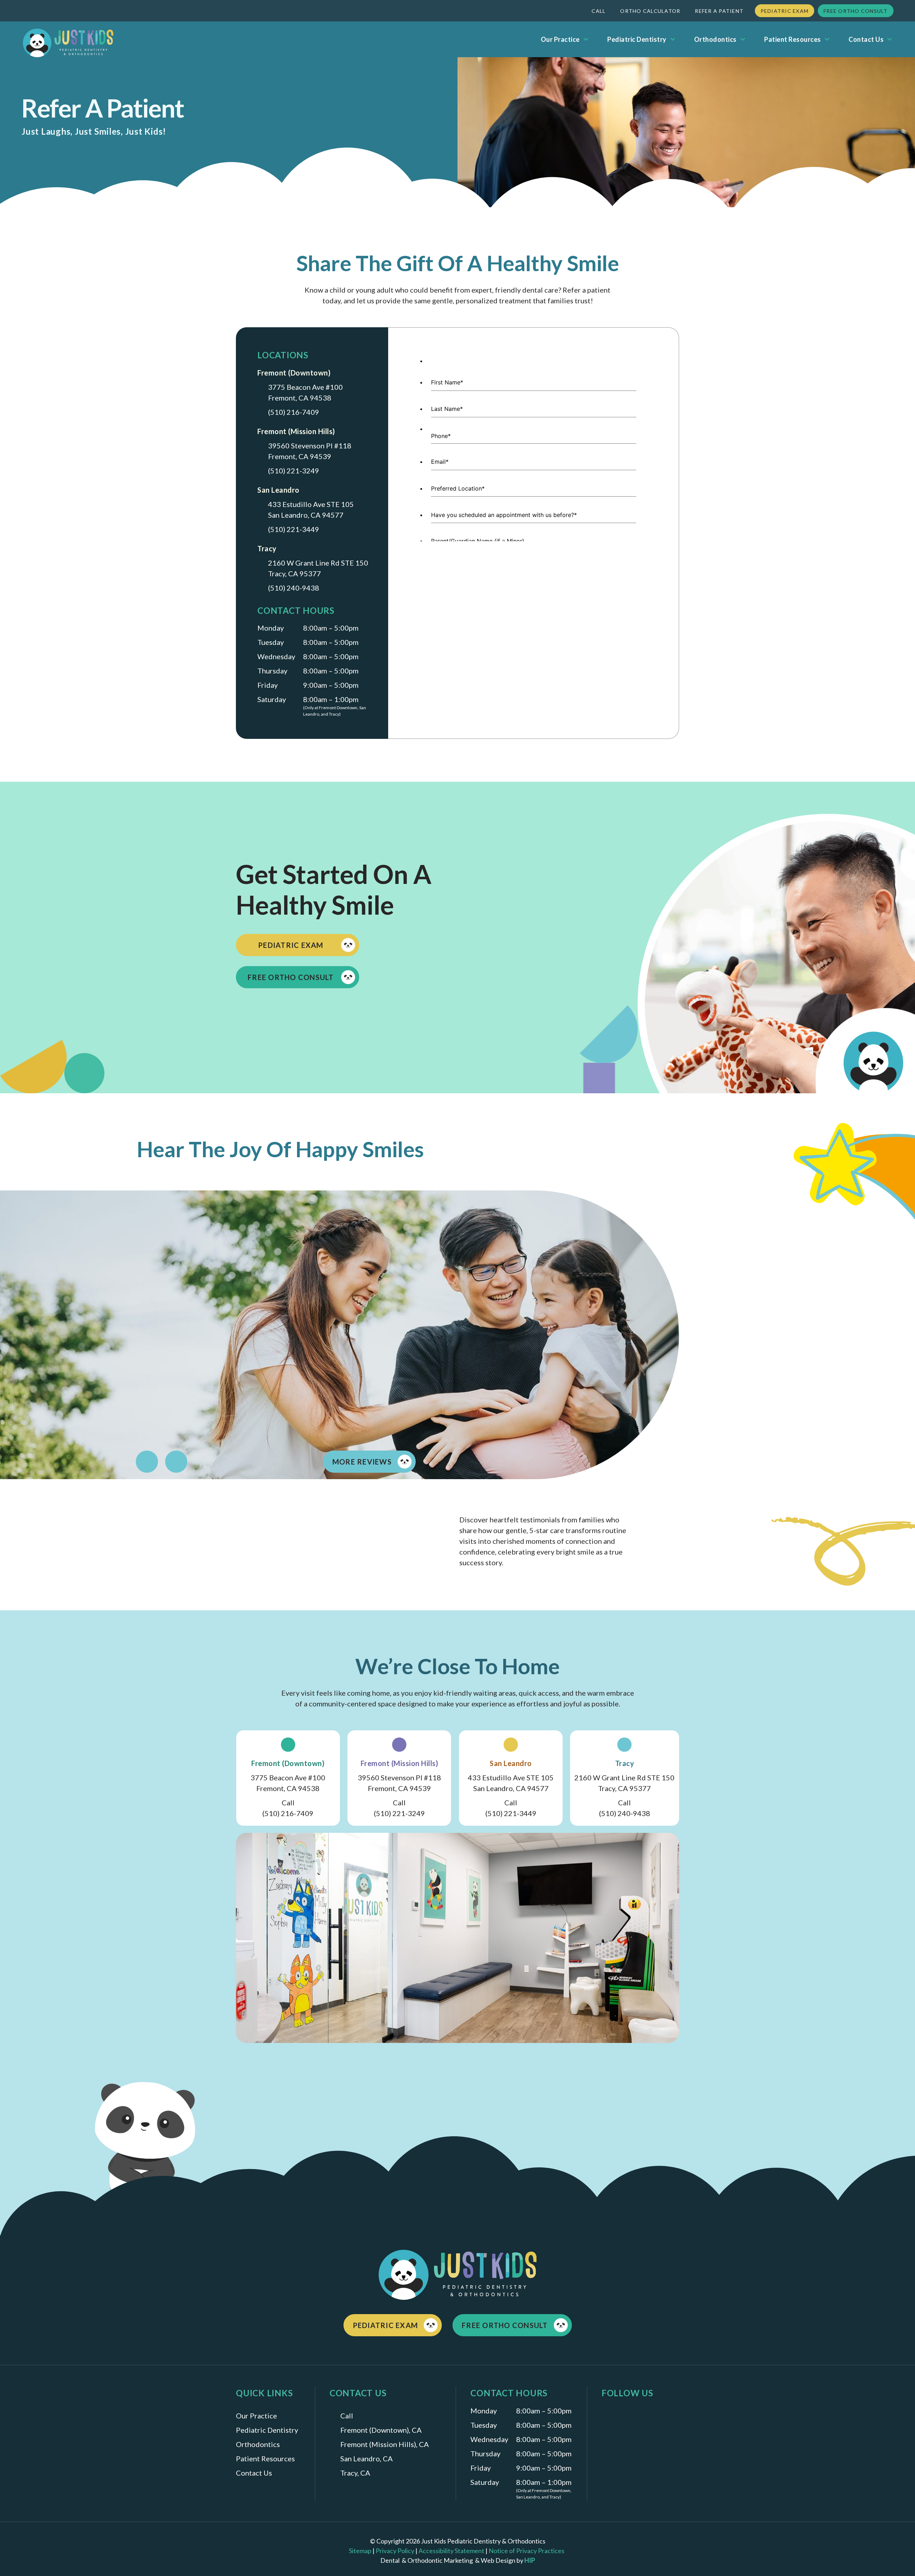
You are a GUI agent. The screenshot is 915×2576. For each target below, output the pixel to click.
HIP (530, 2560)
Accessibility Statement (451, 2551)
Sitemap (360, 2551)
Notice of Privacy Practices (528, 2551)
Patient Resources (793, 39)
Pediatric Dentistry (637, 39)
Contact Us (866, 39)
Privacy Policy (395, 2551)
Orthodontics (715, 39)
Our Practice (560, 39)
